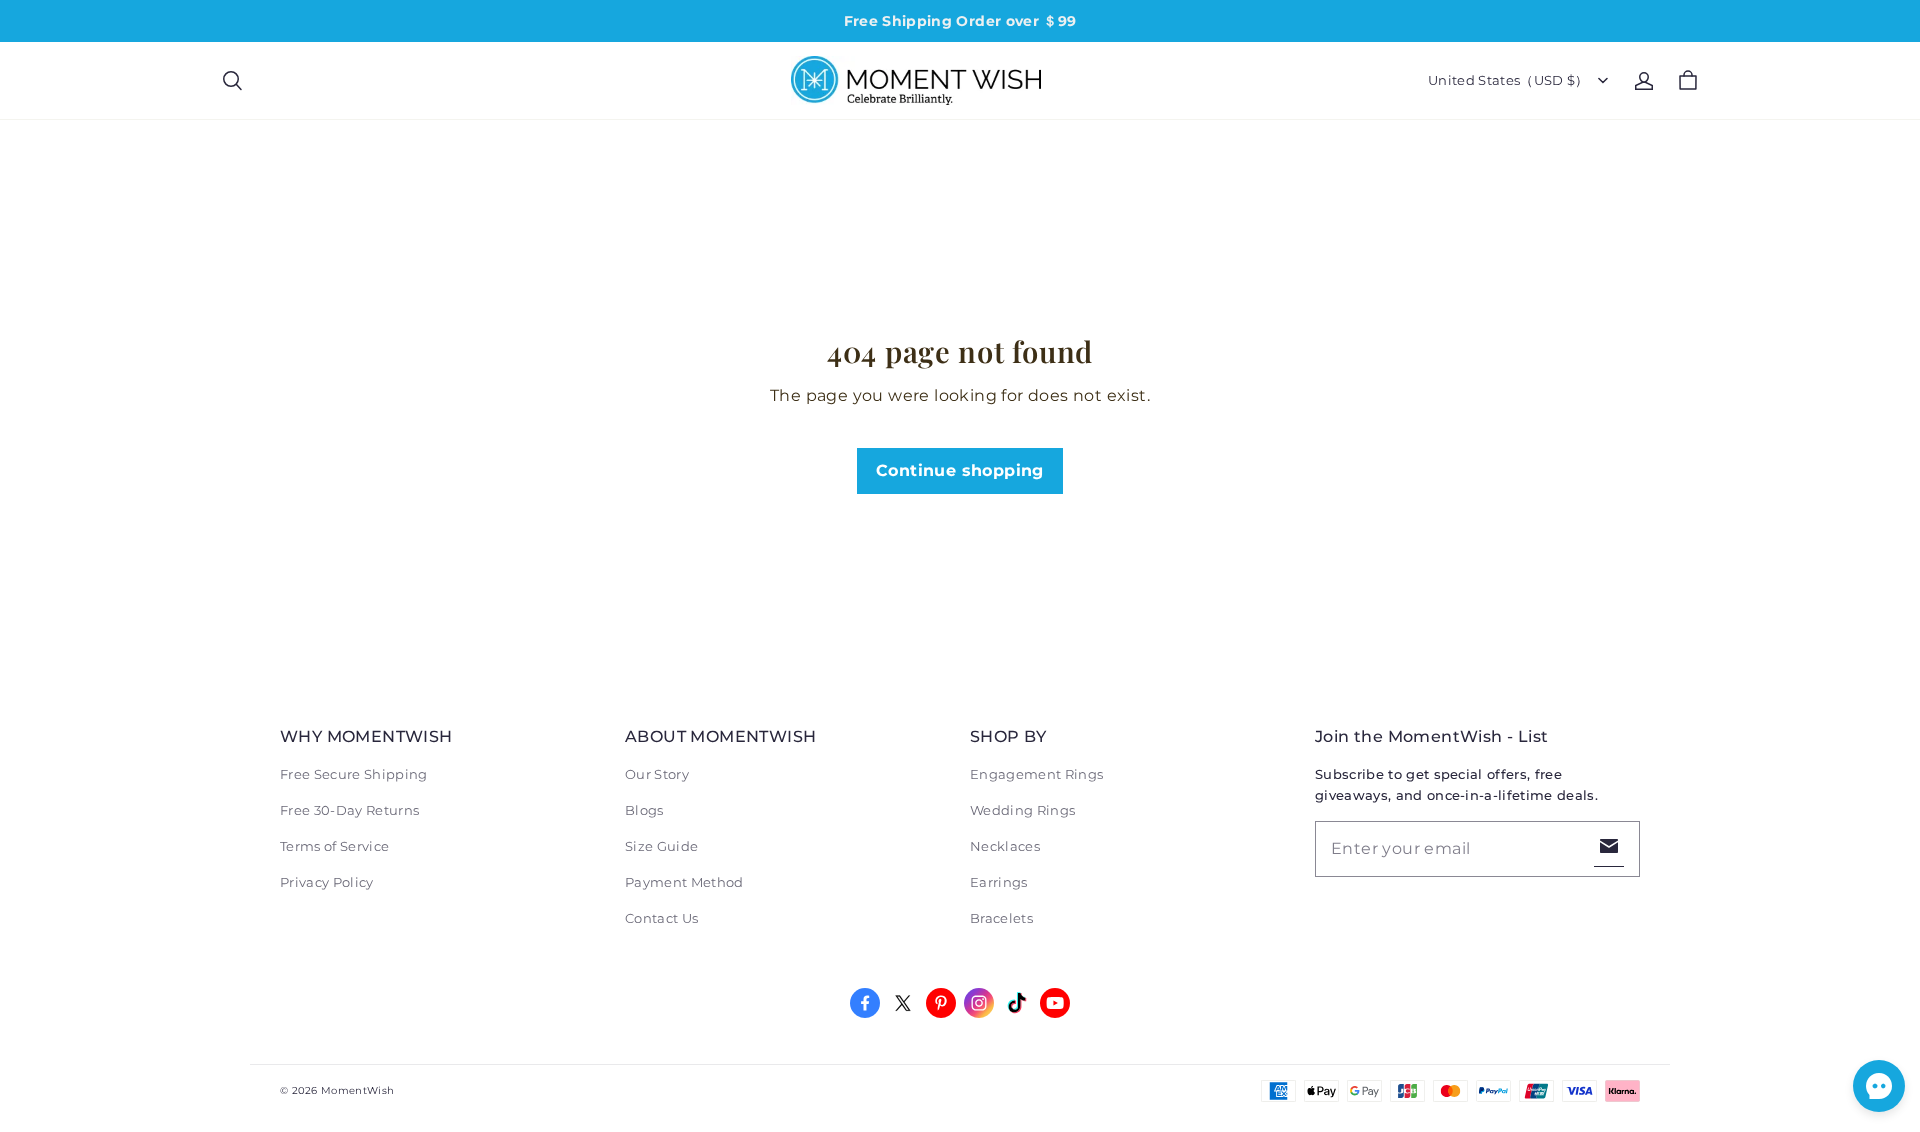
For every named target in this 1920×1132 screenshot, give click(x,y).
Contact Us (661, 918)
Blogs (644, 810)
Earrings (999, 882)
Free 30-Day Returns (349, 810)
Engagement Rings (1036, 774)
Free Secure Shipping (354, 774)
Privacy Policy (327, 882)
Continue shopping (960, 470)
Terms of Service (334, 846)
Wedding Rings (1022, 810)
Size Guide (661, 846)
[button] (232, 81)
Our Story (657, 774)
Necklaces (1005, 846)
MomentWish (357, 1090)
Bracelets (1001, 918)
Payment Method (684, 882)
